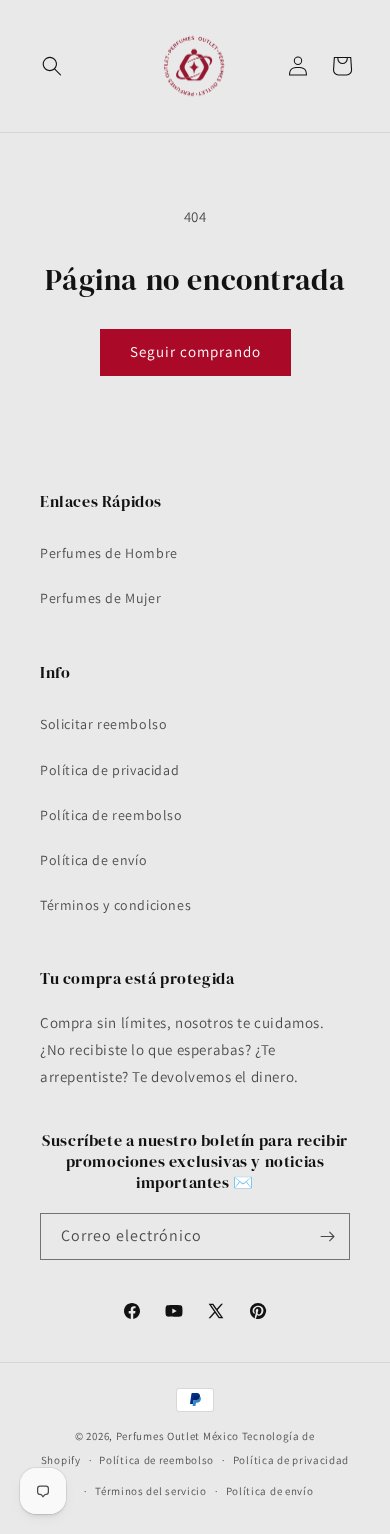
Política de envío (93, 860)
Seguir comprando (195, 351)
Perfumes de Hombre (109, 553)
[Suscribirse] (327, 1236)
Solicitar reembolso (103, 724)
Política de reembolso (111, 815)
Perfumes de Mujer (100, 598)
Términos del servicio (151, 1491)
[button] (52, 66)
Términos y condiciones (115, 905)
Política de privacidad (109, 770)
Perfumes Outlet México (179, 1436)
